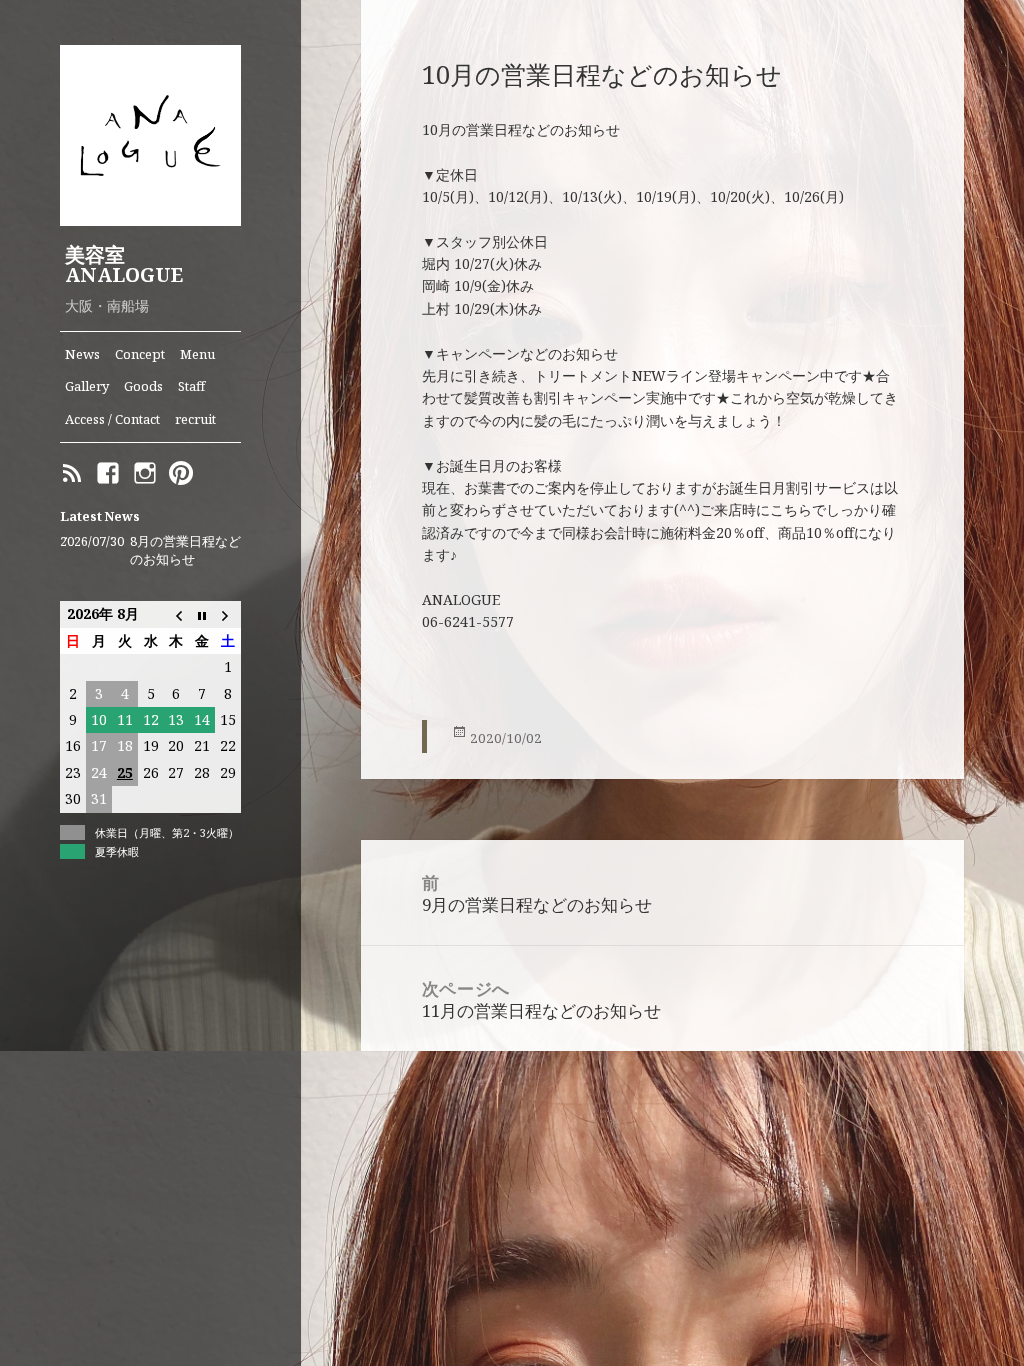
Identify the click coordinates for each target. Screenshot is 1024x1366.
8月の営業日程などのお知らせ (185, 551)
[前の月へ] (176, 614)
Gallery (87, 386)
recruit (195, 419)
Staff (191, 386)
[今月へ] (202, 614)
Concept (140, 354)
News (82, 354)
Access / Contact (112, 419)
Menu (197, 354)
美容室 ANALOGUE (124, 264)
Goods (143, 386)
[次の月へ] (228, 614)
